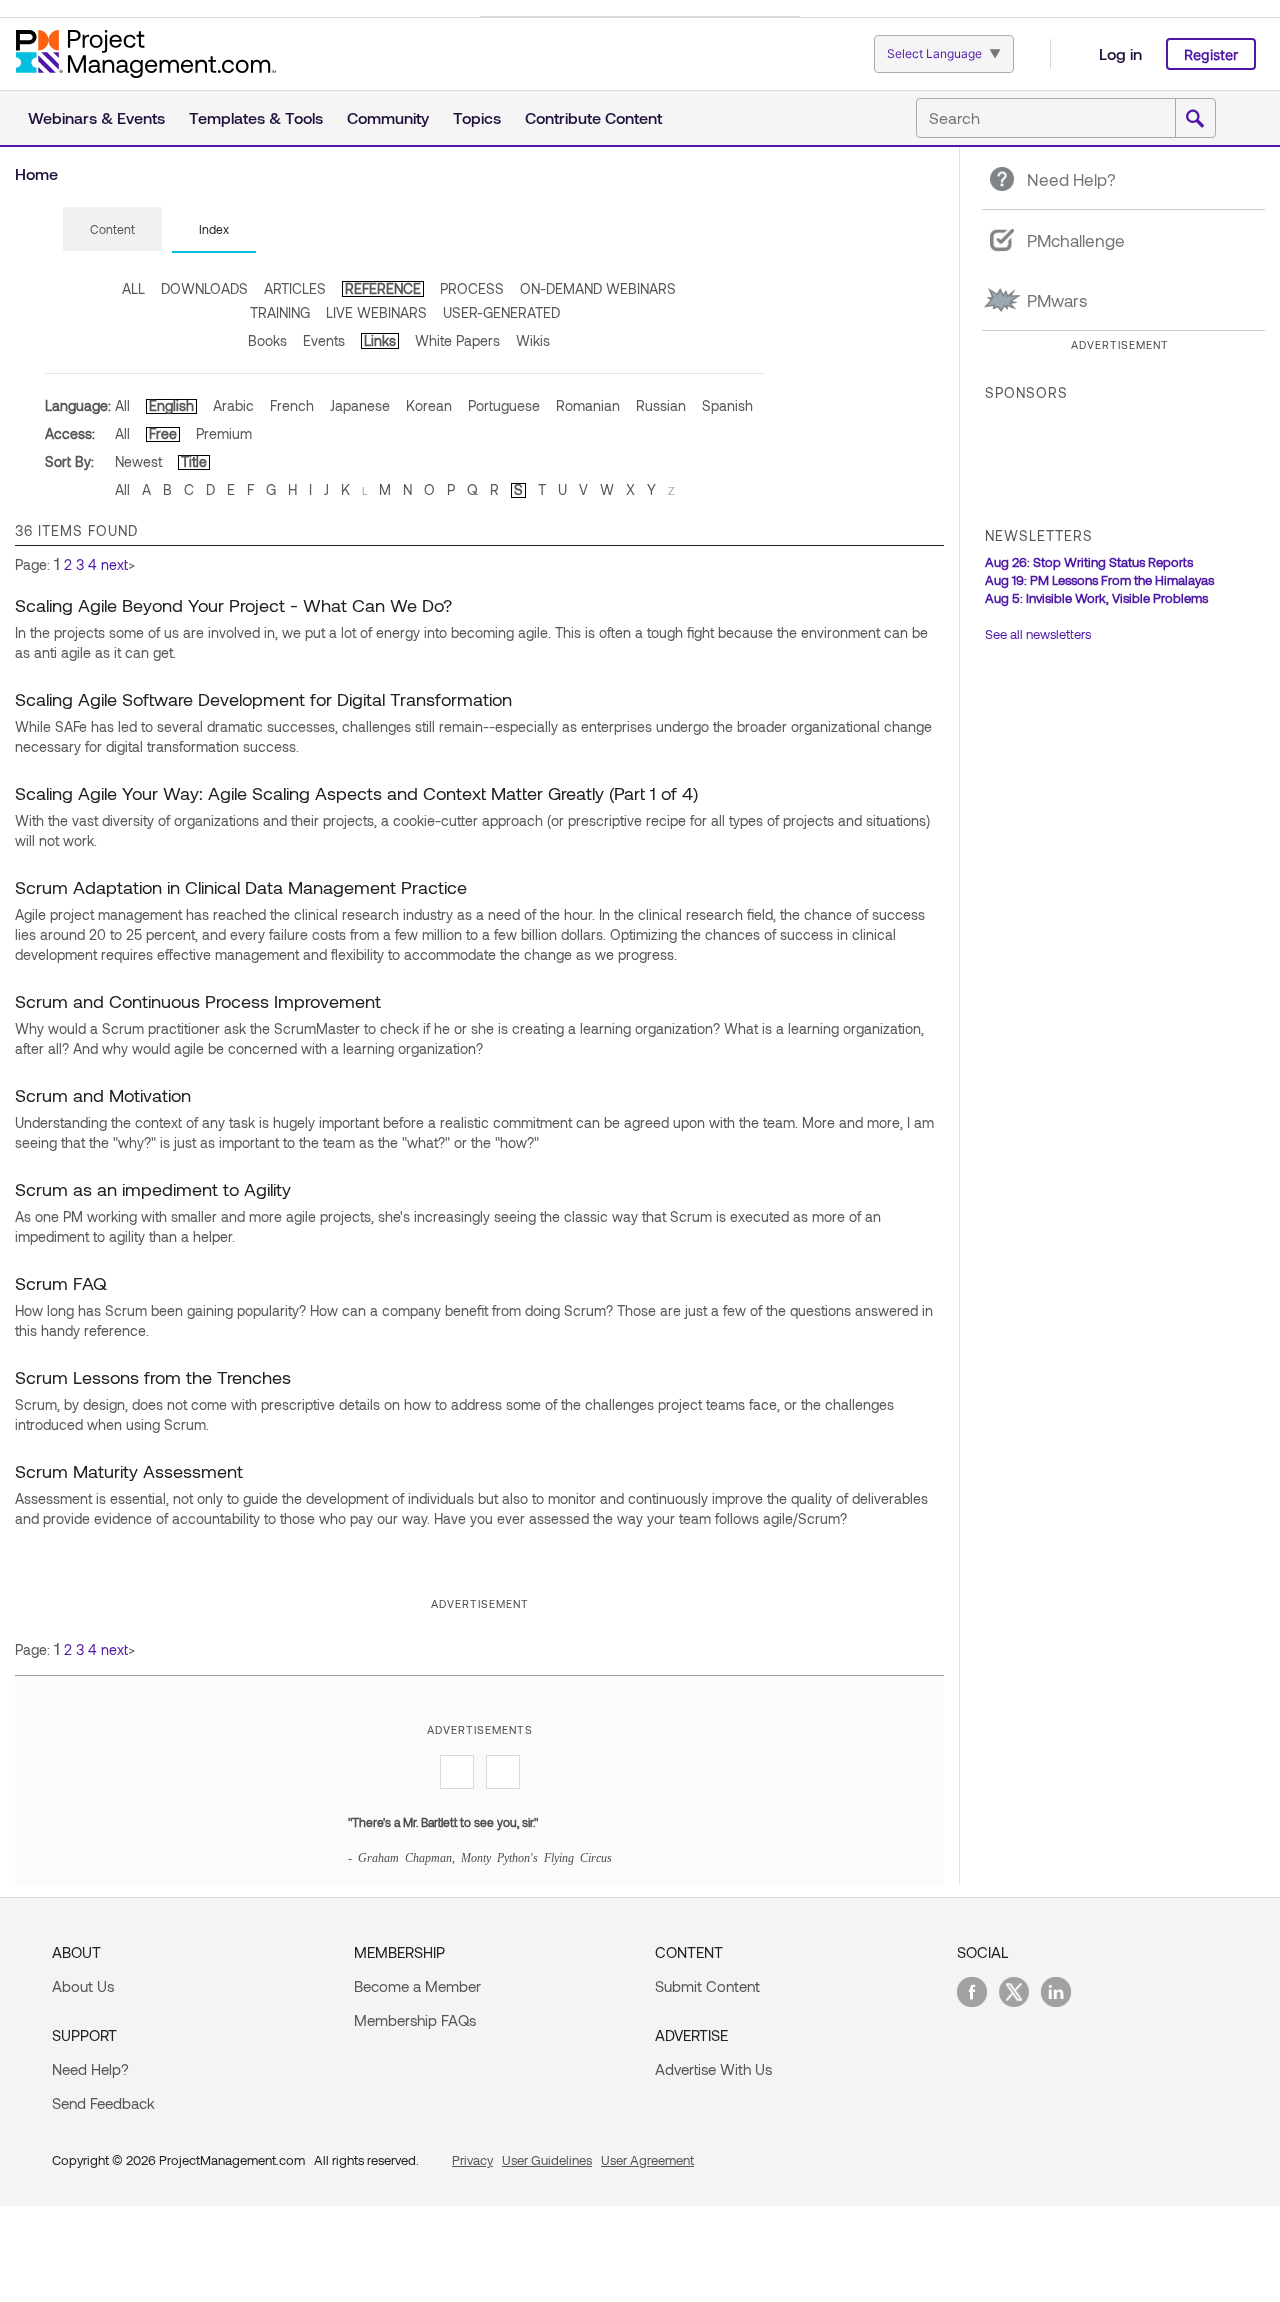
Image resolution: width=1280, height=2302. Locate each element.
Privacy (472, 2160)
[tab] (112, 230)
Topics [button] (477, 117)
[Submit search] (1195, 119)
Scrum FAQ (61, 1283)
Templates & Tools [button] (256, 117)
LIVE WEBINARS (376, 312)
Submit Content (707, 1986)
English (171, 405)
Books (267, 340)
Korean (429, 405)
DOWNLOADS (204, 288)
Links (380, 340)
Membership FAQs (415, 2020)
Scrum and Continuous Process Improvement (198, 1001)
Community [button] (388, 117)
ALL (133, 288)
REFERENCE (383, 288)
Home (36, 173)
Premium (224, 433)
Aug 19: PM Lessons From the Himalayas (1099, 580)
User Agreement (647, 2160)
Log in (1120, 53)
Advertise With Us (713, 2069)
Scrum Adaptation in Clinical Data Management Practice (241, 887)
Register (1211, 54)
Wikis (533, 340)
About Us (83, 1986)
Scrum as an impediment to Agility (153, 1189)
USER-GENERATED (501, 312)
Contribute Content (593, 117)
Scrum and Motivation (103, 1095)
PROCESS (472, 288)
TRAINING (280, 312)
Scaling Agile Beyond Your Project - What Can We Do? (233, 605)
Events (324, 340)
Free (163, 433)
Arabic (233, 405)
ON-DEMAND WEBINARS (598, 288)
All (122, 405)
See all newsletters (1038, 634)
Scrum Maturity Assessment (129, 1471)
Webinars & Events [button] (96, 117)
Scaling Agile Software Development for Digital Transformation (263, 699)
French (292, 405)
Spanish (727, 405)
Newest (138, 461)
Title (194, 461)
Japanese (360, 405)
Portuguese (504, 405)
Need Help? (90, 2069)
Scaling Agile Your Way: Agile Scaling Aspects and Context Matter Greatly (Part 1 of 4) (356, 793)
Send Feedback (103, 2103)
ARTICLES (295, 288)
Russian (661, 405)
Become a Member (417, 1986)
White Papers (457, 340)
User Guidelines (547, 2160)
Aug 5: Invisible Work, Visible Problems (1096, 598)
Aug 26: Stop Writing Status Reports (1089, 562)
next (114, 564)
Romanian (588, 405)
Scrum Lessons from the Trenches (153, 1377)
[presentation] (112, 229)
